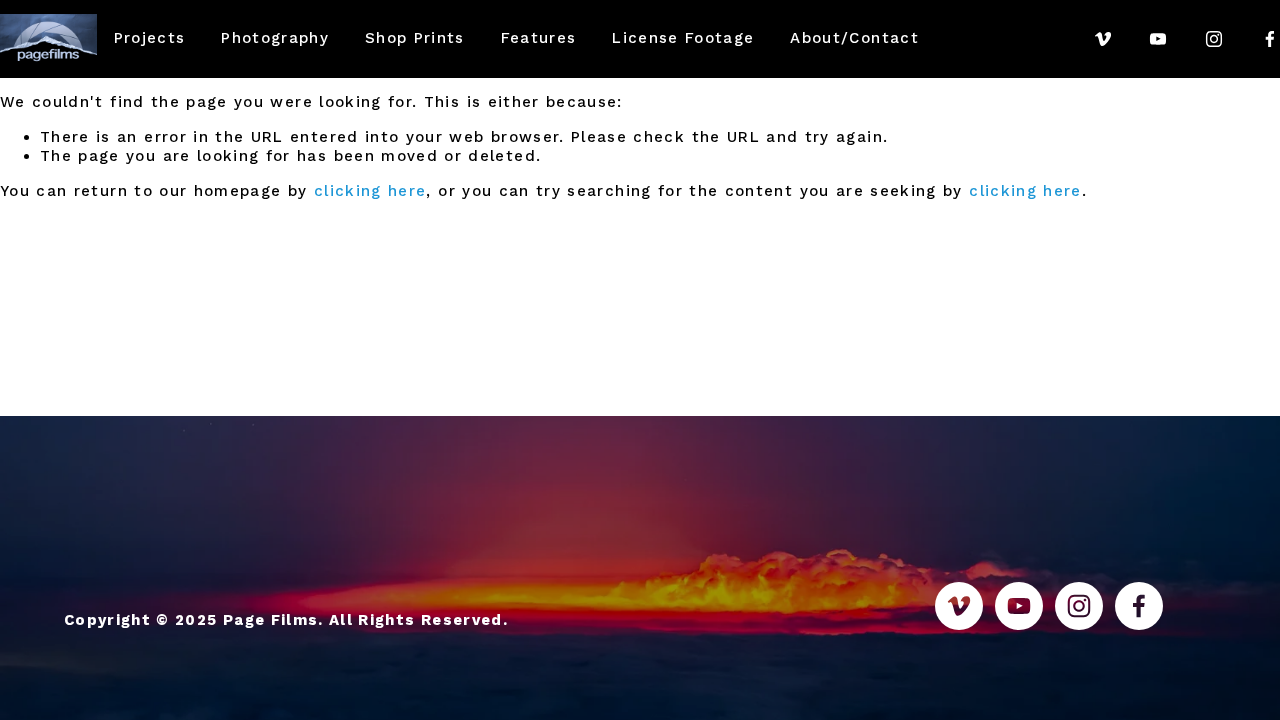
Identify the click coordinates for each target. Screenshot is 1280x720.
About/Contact (854, 38)
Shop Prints (415, 38)
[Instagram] (1214, 39)
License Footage (683, 38)
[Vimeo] (1103, 39)
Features (539, 38)
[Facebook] (1270, 39)
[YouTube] (1158, 39)
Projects (150, 38)
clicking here (370, 191)
